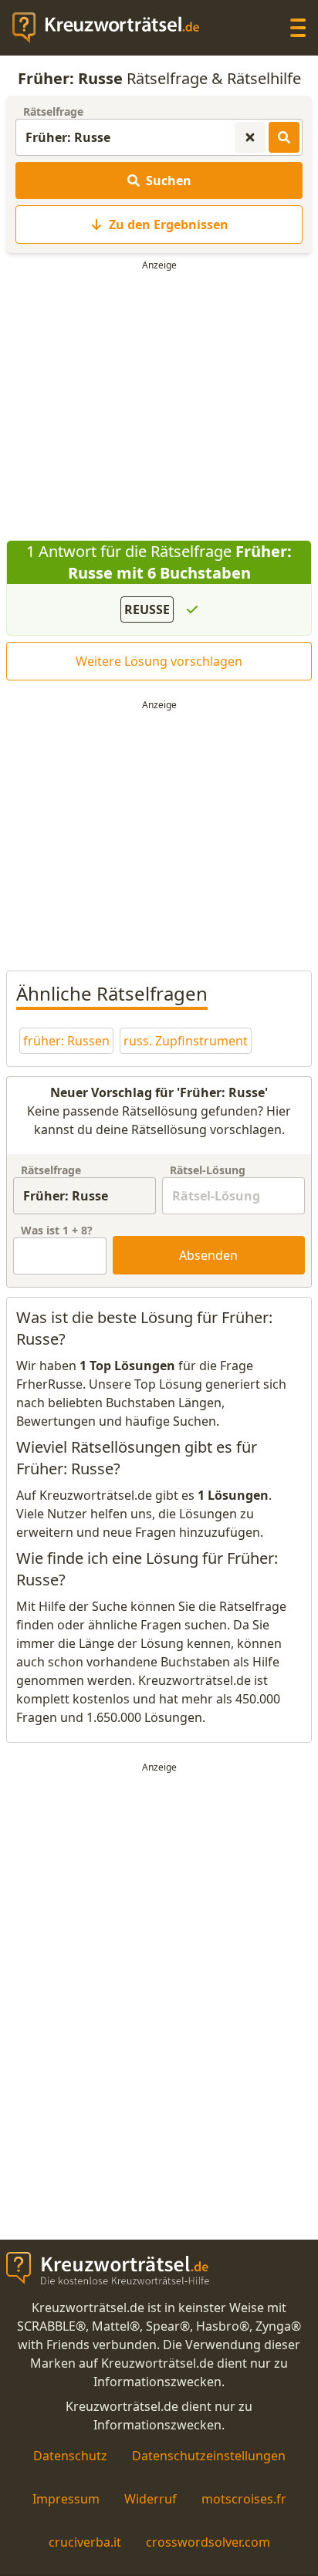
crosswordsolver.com (208, 2542)
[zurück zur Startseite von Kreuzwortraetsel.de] (113, 28)
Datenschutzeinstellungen (209, 2456)
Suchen (169, 181)
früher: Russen (66, 1041)
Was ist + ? (57, 1230)
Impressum (66, 2499)
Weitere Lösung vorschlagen (159, 661)
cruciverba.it (85, 2542)
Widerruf (151, 2499)
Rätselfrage (53, 111)
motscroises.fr (244, 2499)
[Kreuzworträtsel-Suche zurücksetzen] (250, 137)
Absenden (208, 1255)
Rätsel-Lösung (208, 1170)
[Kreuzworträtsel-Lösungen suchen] (284, 137)
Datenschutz (70, 2456)
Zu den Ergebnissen (169, 225)
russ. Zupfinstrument (186, 1041)
